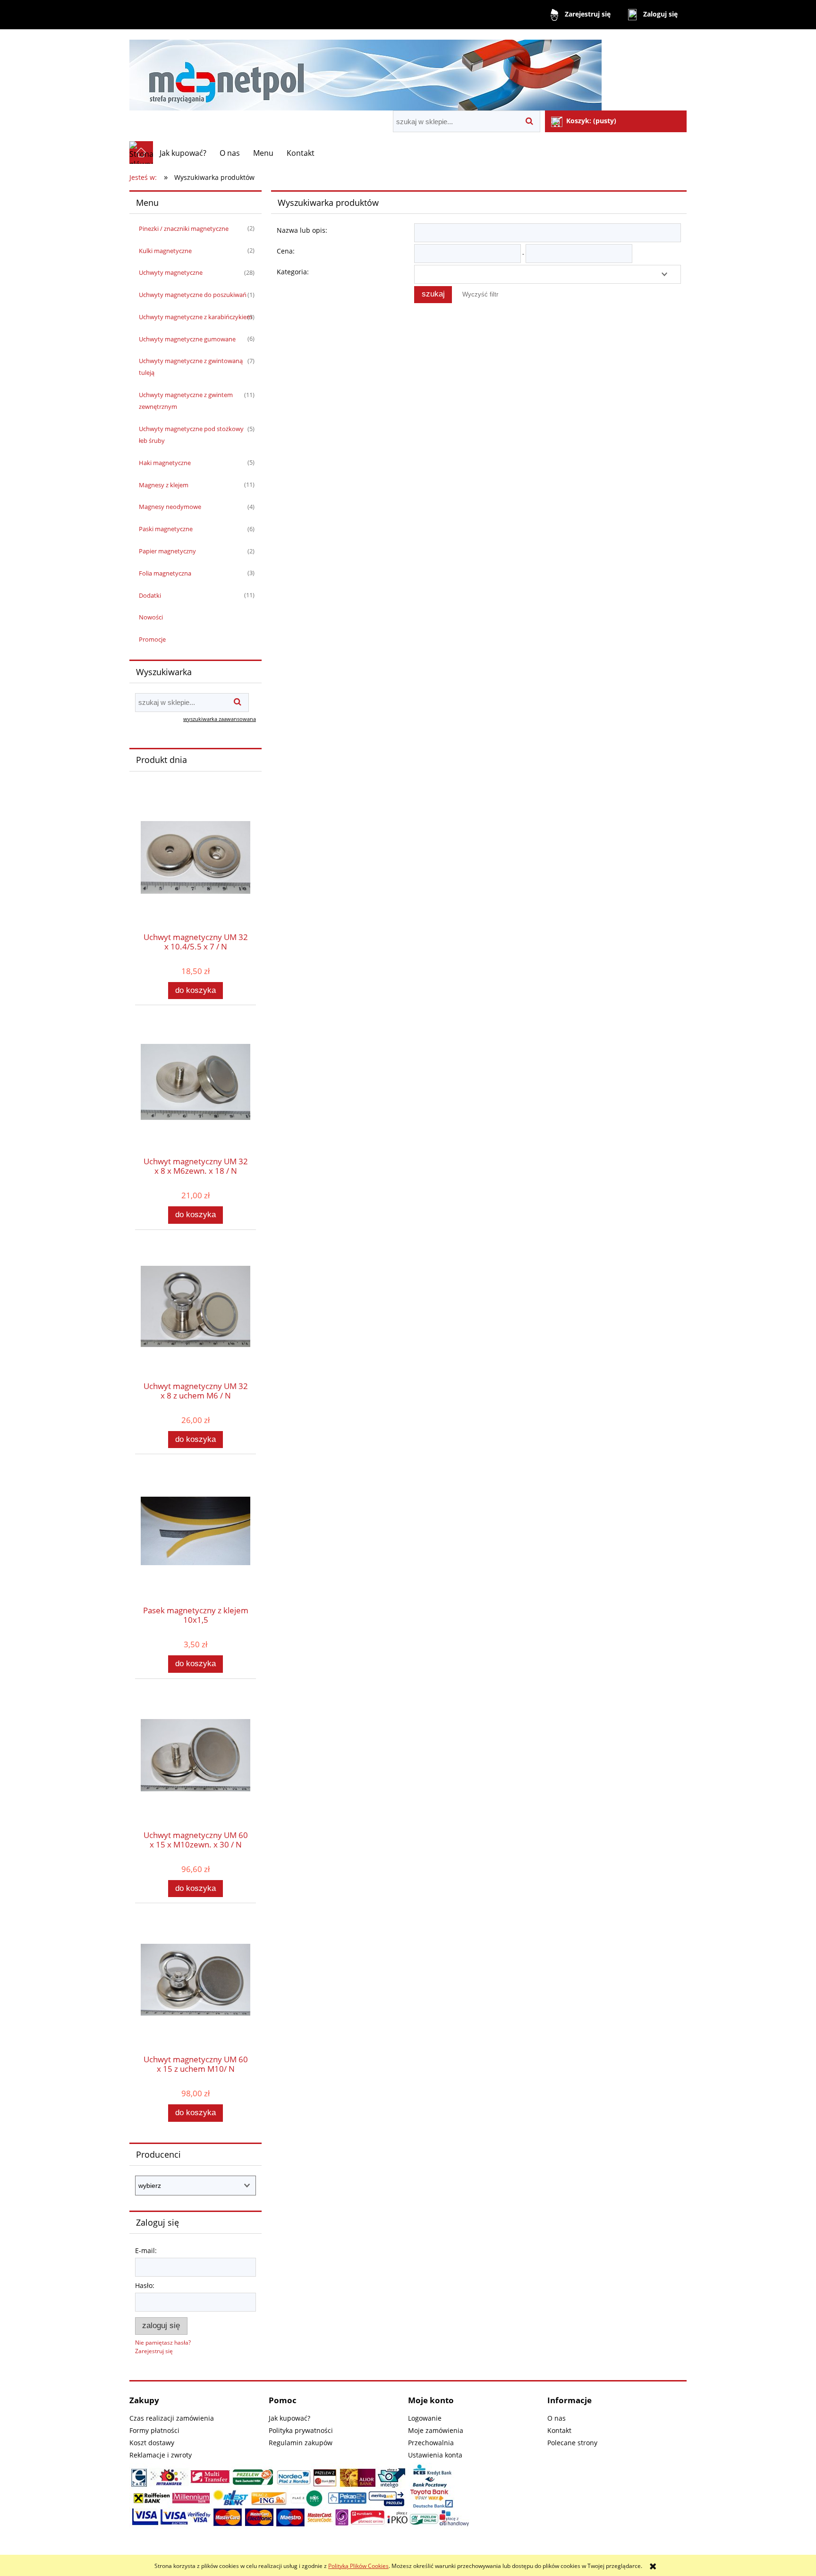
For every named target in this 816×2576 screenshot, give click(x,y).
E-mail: (146, 2250)
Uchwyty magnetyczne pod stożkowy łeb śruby (191, 435)
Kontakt (559, 2430)
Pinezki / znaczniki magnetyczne (184, 229)
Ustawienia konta (435, 2455)
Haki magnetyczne (165, 463)
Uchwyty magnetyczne (171, 272)
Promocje (152, 639)
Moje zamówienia (436, 2430)
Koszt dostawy (152, 2443)
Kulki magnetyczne (165, 251)
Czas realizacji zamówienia (172, 2418)
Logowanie (425, 2418)
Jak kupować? (289, 2418)
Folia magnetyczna (165, 573)
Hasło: (145, 2285)
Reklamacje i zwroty (161, 2455)
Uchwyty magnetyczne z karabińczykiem (195, 317)
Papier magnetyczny (167, 551)
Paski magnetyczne (166, 529)
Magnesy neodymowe (170, 507)
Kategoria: (293, 272)
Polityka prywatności (301, 2430)
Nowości (151, 617)
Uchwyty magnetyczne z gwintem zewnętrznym (186, 401)
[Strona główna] (365, 71)
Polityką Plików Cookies (358, 2566)
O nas (557, 2418)
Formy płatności (154, 2430)
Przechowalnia (431, 2443)
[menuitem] (183, 153)
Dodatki (150, 595)
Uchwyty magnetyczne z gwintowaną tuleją (191, 367)
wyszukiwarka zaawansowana (220, 719)
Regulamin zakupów (301, 2443)
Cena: (286, 251)
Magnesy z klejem (164, 485)
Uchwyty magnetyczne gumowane (187, 339)
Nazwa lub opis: (302, 230)
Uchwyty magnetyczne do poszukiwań (193, 295)
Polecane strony (572, 2443)
